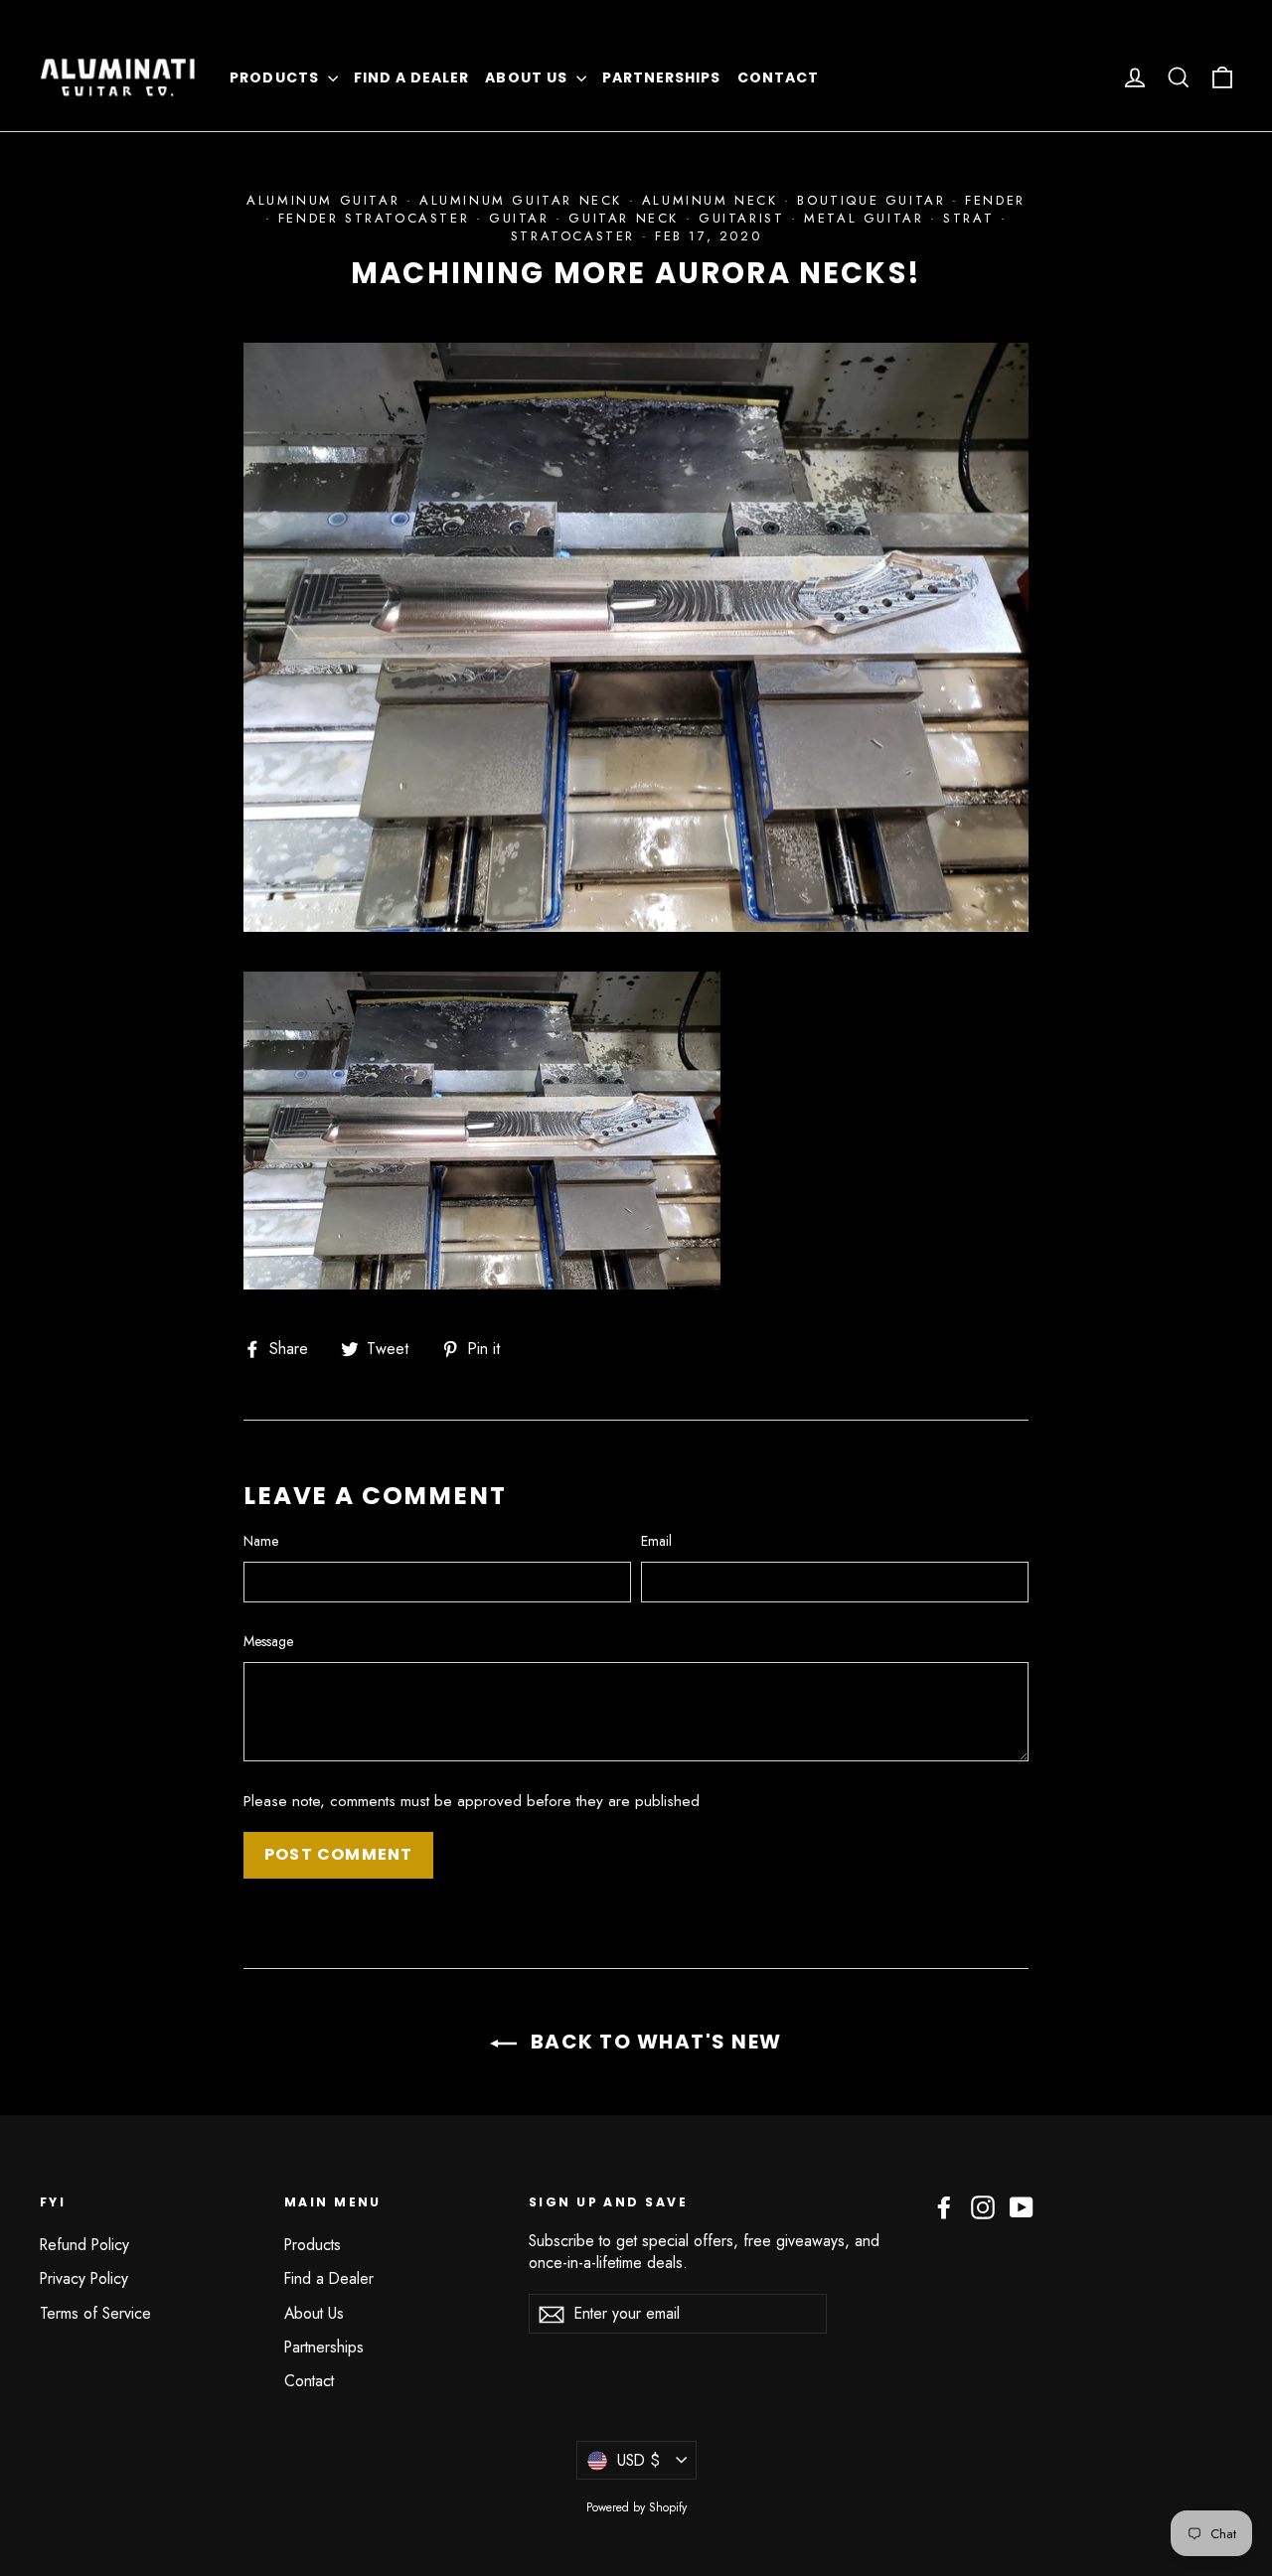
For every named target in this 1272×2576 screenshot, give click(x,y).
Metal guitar (864, 218)
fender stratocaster (374, 218)
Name (261, 1541)
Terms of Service (95, 2313)
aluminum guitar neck (521, 200)
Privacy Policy (84, 2278)
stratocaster (573, 236)
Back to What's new (653, 2042)
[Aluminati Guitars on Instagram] (983, 2207)
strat (968, 218)
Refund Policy (84, 2245)
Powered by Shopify (636, 2507)
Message (268, 1642)
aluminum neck (710, 200)
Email (656, 1541)
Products (276, 77)
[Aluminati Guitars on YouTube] (1022, 2207)
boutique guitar (871, 200)
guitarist (741, 218)
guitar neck (624, 218)
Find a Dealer (412, 77)
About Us (528, 77)
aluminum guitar (323, 200)
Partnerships (662, 77)
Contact (778, 77)
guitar (519, 218)
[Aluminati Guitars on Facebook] (944, 2207)
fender (995, 200)
